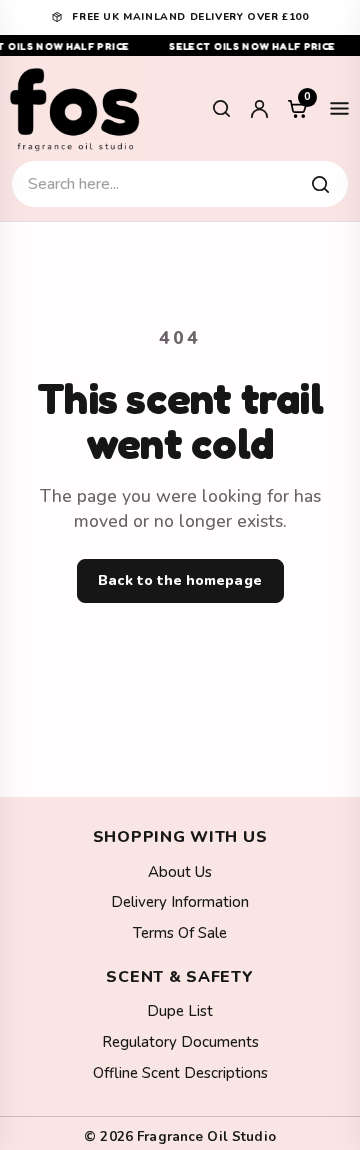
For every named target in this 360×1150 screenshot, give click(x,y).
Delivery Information (180, 902)
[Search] (221, 109)
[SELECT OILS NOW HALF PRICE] (180, 45)
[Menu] (339, 109)
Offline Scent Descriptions (180, 1073)
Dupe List (180, 1011)
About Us (180, 872)
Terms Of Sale (180, 933)
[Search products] (320, 184)
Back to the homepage (179, 580)
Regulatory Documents (180, 1042)
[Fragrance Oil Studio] (75, 108)
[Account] (259, 109)
